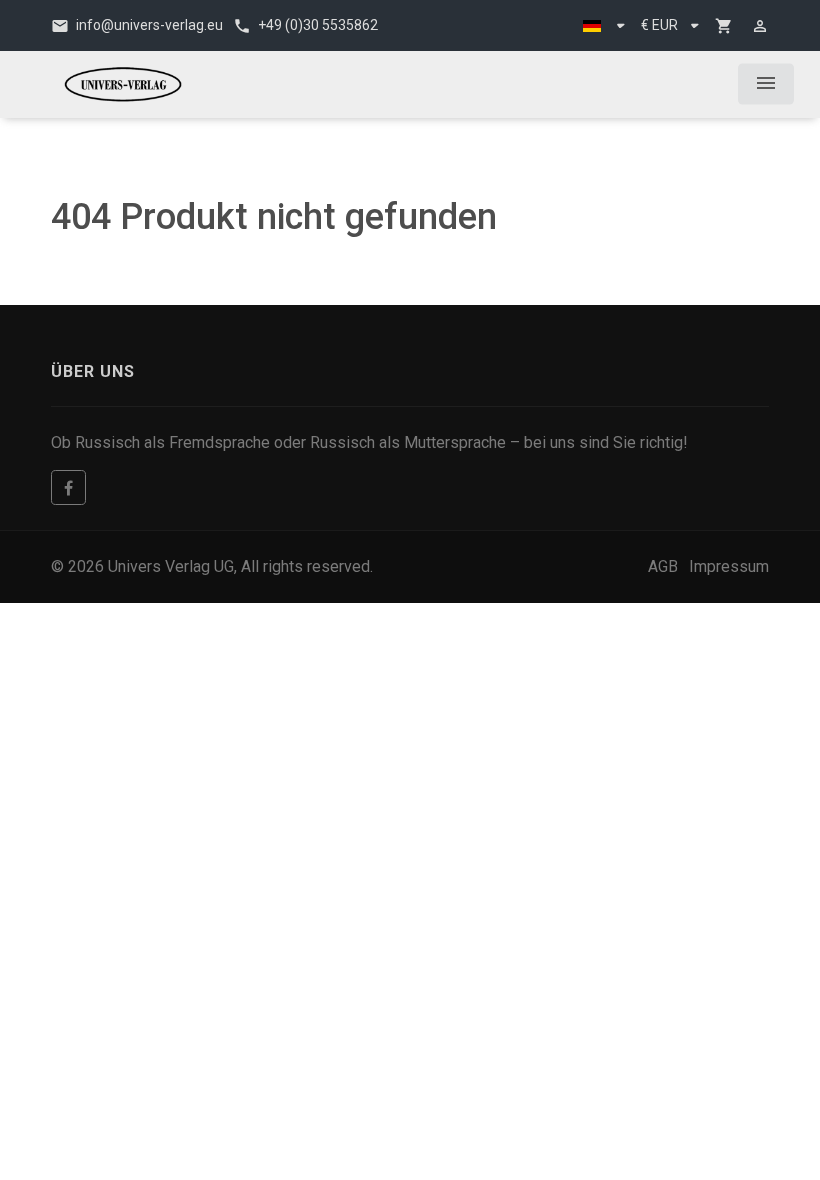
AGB (663, 566)
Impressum (729, 566)
